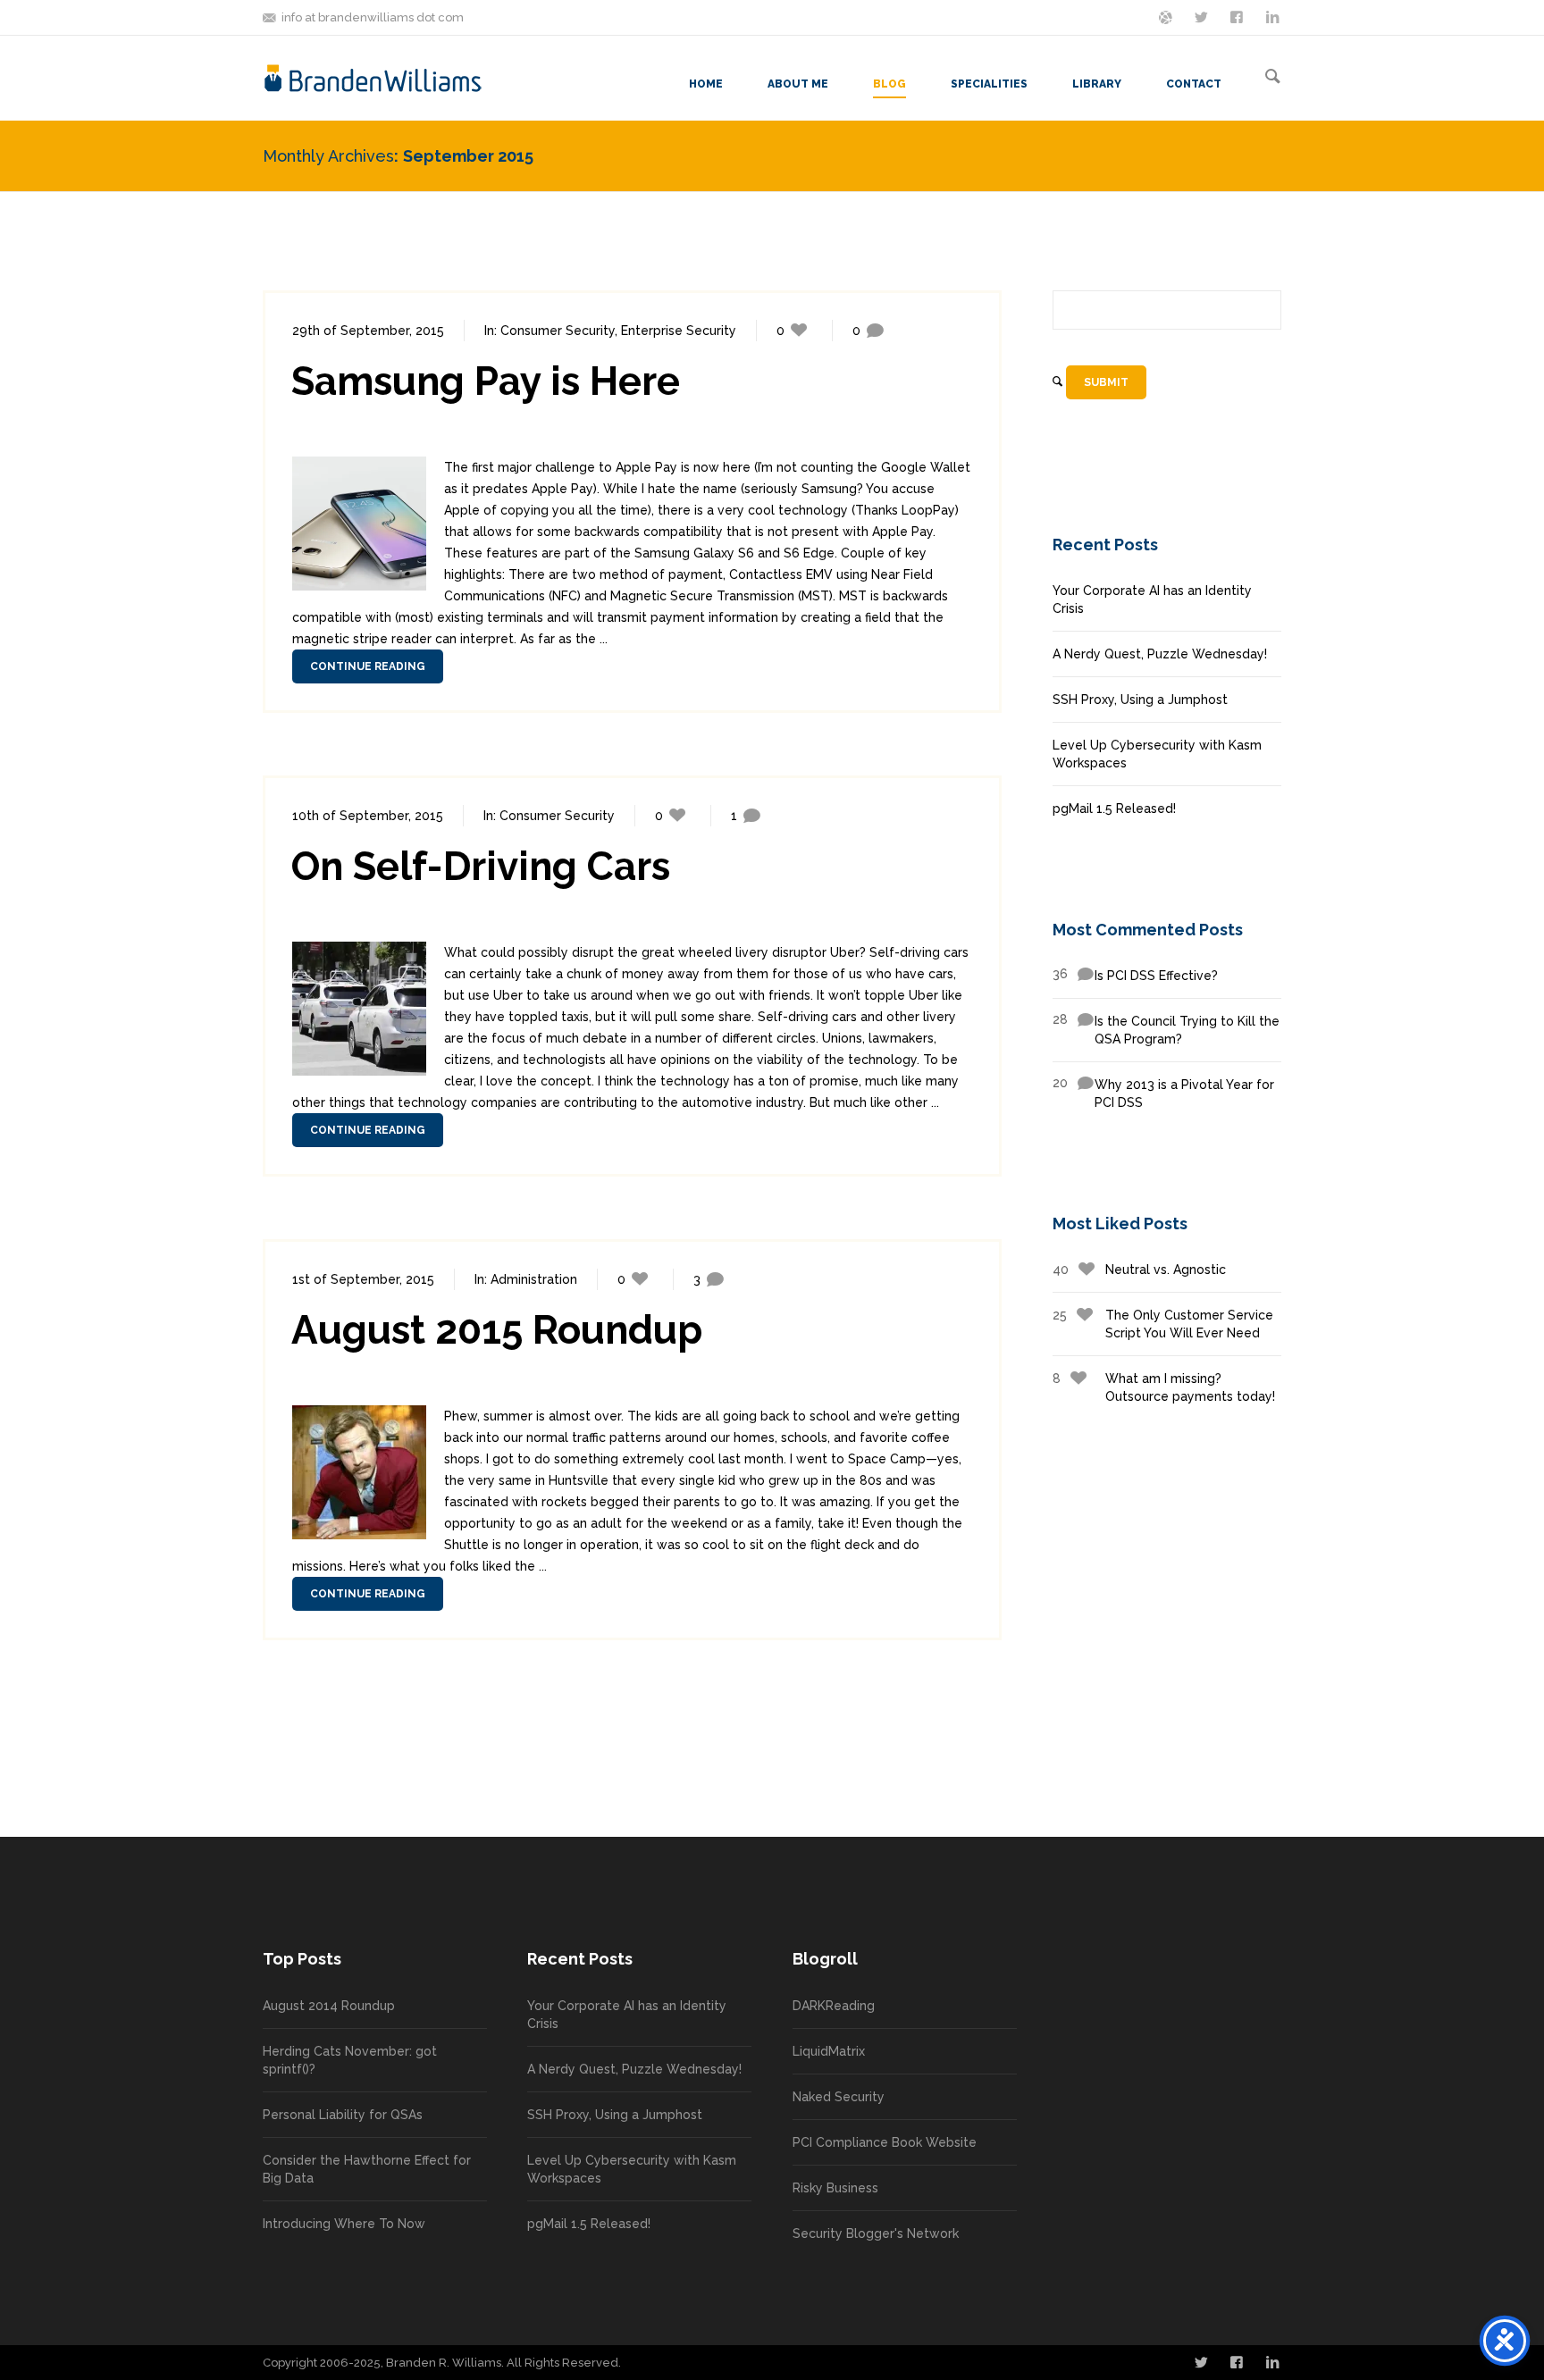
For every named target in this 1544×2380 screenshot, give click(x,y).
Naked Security (839, 2097)
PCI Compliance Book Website (885, 2142)
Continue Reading (368, 666)
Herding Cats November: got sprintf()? (350, 2060)
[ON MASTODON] (1167, 16)
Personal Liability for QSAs (343, 2115)
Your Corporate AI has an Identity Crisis (1152, 599)
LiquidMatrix (829, 2051)
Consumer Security (558, 331)
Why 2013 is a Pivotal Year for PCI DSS (1163, 1093)
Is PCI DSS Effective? (1135, 975)
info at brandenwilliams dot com (373, 17)
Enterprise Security (679, 331)
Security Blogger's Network (876, 2233)
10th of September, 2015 (368, 816)
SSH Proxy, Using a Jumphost (1140, 700)
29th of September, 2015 (368, 331)
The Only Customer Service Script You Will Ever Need (1163, 1324)
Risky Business (835, 2188)
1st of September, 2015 (363, 1279)
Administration (534, 1279)
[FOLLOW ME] (1203, 16)
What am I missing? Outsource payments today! (1164, 1387)
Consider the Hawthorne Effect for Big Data (367, 2169)
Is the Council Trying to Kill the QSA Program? (1166, 1029)
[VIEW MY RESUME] (1274, 16)
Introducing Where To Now (344, 2224)
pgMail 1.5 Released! (1114, 809)
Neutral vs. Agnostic (1139, 1270)
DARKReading (834, 2006)
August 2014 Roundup (329, 2006)
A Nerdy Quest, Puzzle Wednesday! (1160, 654)
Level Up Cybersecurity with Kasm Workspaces (1157, 754)
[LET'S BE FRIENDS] (1238, 16)
